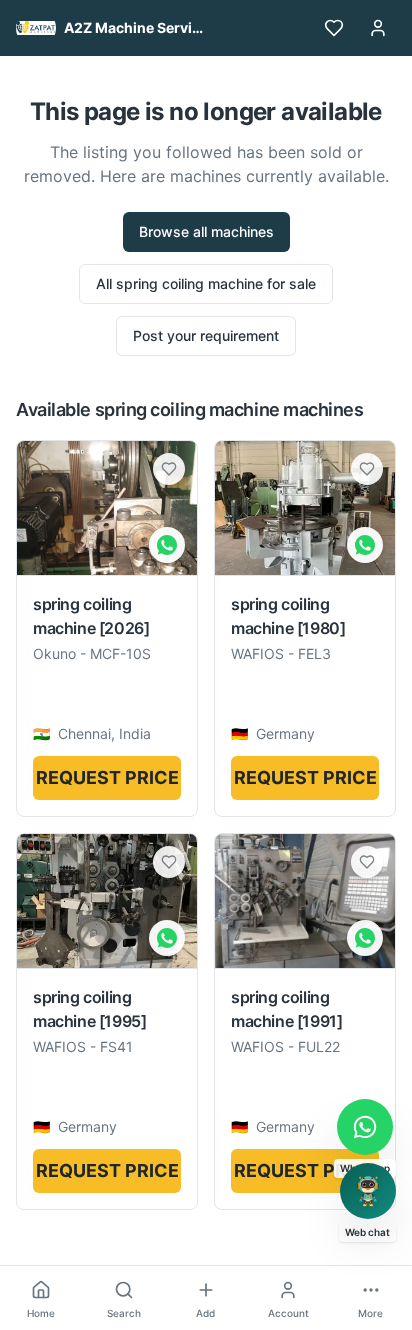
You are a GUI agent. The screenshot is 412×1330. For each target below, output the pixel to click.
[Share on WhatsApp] (167, 545)
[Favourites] (334, 28)
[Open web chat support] (368, 1191)
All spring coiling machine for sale (206, 283)
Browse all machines (206, 231)
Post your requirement (206, 335)
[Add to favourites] (169, 469)
